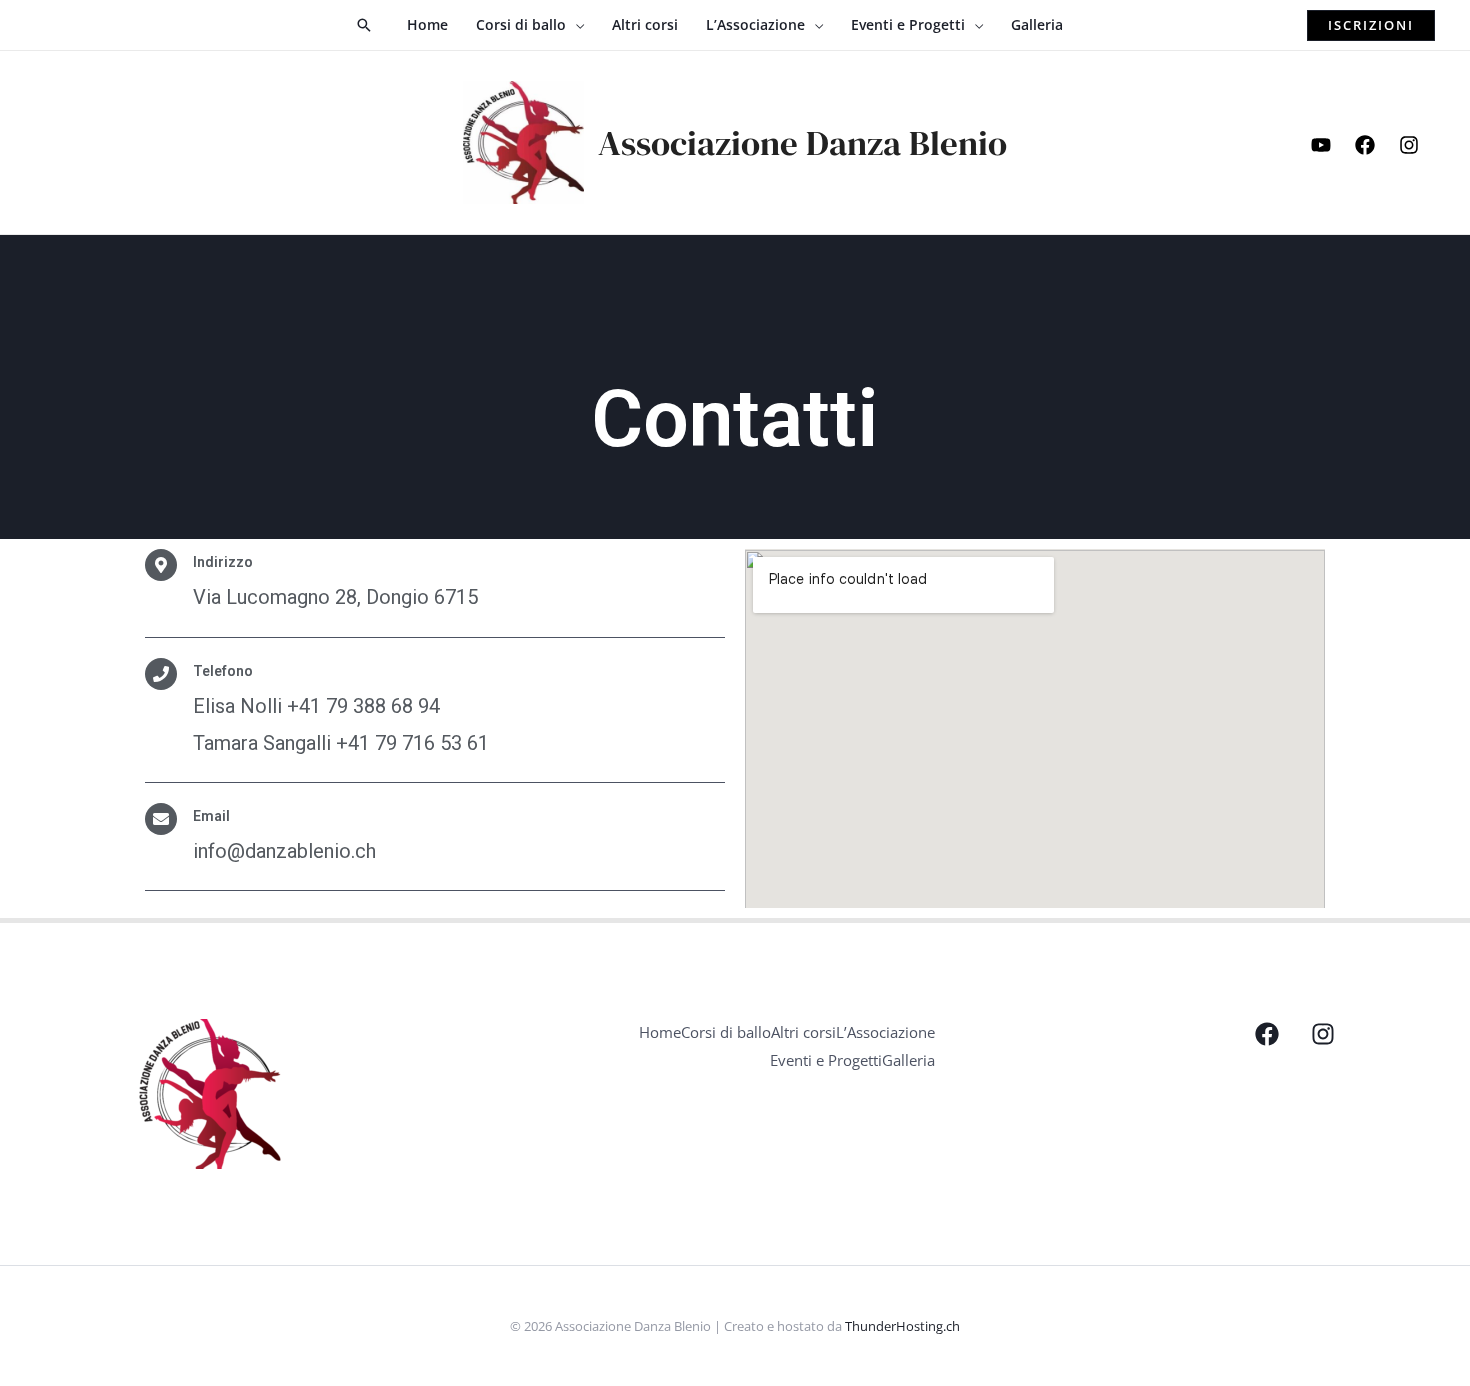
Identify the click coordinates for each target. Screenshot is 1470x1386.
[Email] (161, 819)
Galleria (908, 1060)
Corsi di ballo (726, 1032)
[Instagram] (1409, 145)
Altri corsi (803, 1032)
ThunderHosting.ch (902, 1326)
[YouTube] (1321, 145)
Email (211, 816)
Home (660, 1032)
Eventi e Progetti (826, 1060)
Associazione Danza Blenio (802, 143)
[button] (364, 25)
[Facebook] (1365, 145)
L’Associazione (885, 1032)
